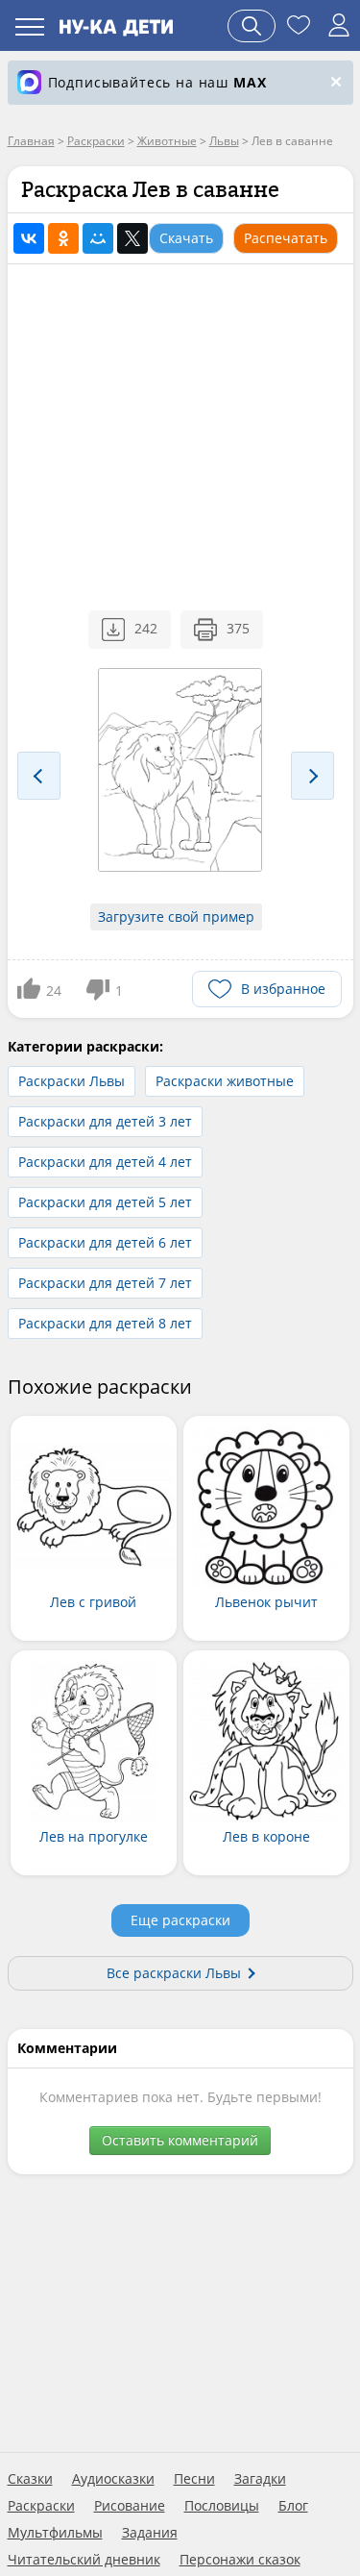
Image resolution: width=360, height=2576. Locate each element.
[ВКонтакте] (29, 238)
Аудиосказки (113, 2479)
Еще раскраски (180, 1920)
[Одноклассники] (63, 238)
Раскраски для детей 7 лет (105, 1283)
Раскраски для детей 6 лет (105, 1242)
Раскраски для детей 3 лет (105, 1121)
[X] (132, 238)
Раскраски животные (225, 1081)
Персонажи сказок (240, 2560)
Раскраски (41, 2506)
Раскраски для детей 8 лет (105, 1323)
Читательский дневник (84, 2560)
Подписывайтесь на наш (157, 82)
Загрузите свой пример (176, 916)
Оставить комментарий (180, 2140)
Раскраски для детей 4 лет (105, 1162)
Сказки (30, 2479)
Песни (194, 2479)
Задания (150, 2533)
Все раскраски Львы (174, 1973)
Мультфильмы (55, 2533)
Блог (293, 2506)
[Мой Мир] (98, 238)
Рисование (130, 2506)
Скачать (186, 238)
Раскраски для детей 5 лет (105, 1202)
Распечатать (286, 238)
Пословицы (222, 2506)
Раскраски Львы (72, 1081)
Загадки (260, 2479)
